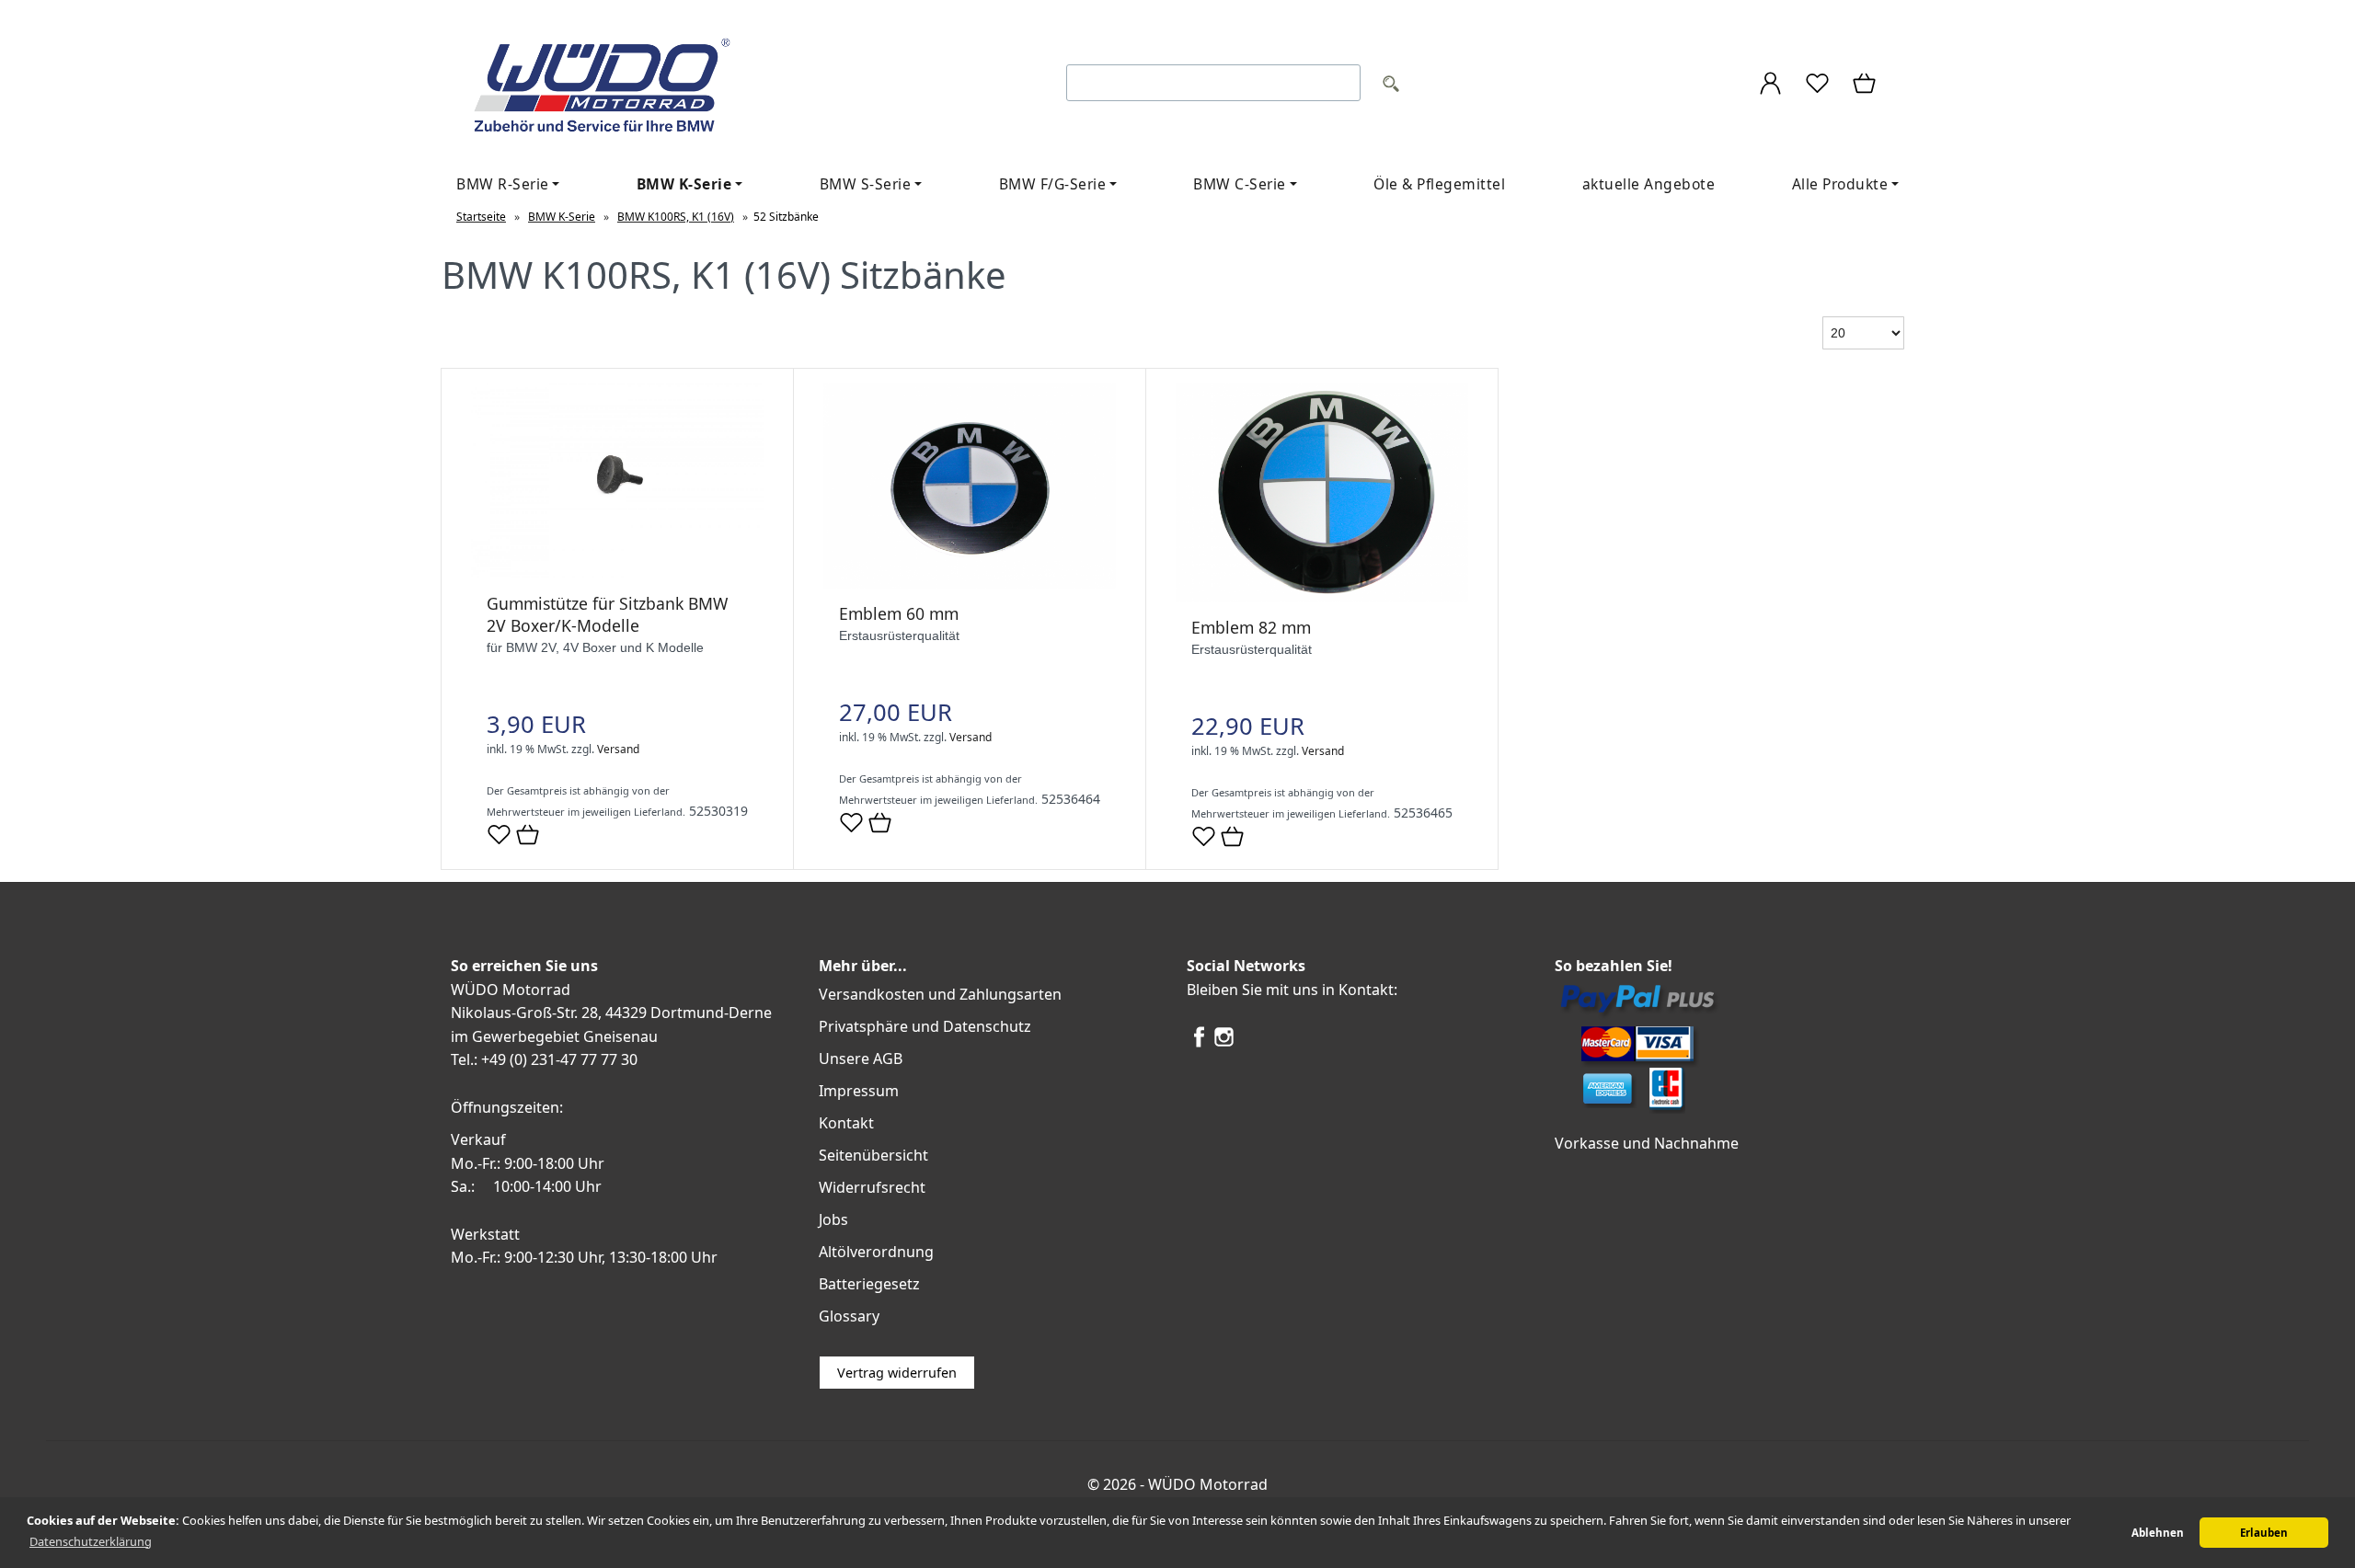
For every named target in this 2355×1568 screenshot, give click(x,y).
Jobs (833, 1219)
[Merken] (499, 842)
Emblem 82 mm (1251, 627)
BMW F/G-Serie (1053, 184)
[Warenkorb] (1866, 86)
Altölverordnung (876, 1252)
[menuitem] (508, 184)
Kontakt (846, 1123)
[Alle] (1391, 86)
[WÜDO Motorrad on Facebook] (1199, 1044)
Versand (618, 749)
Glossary (849, 1316)
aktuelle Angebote (1649, 184)
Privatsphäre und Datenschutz (925, 1026)
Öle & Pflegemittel (1439, 184)
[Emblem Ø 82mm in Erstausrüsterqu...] (1322, 597)
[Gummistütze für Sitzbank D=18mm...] (617, 573)
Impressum (859, 1091)
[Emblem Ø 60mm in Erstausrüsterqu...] (970, 584)
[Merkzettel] (1817, 86)
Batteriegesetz (869, 1284)
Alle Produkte (1840, 184)
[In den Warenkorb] (528, 836)
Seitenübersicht (873, 1155)
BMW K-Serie (684, 184)
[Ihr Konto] (1770, 86)
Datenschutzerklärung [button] (91, 1541)
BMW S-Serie (866, 184)
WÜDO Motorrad (1208, 1484)
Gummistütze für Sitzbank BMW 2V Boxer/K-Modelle (607, 614)
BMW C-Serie (1240, 184)
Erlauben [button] (2264, 1533)
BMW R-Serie (503, 184)
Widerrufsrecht (872, 1187)
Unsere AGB (861, 1059)
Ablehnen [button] (2158, 1533)
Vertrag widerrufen (897, 1373)
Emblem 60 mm (899, 613)
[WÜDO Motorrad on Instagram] (1224, 1044)
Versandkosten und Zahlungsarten (940, 994)
